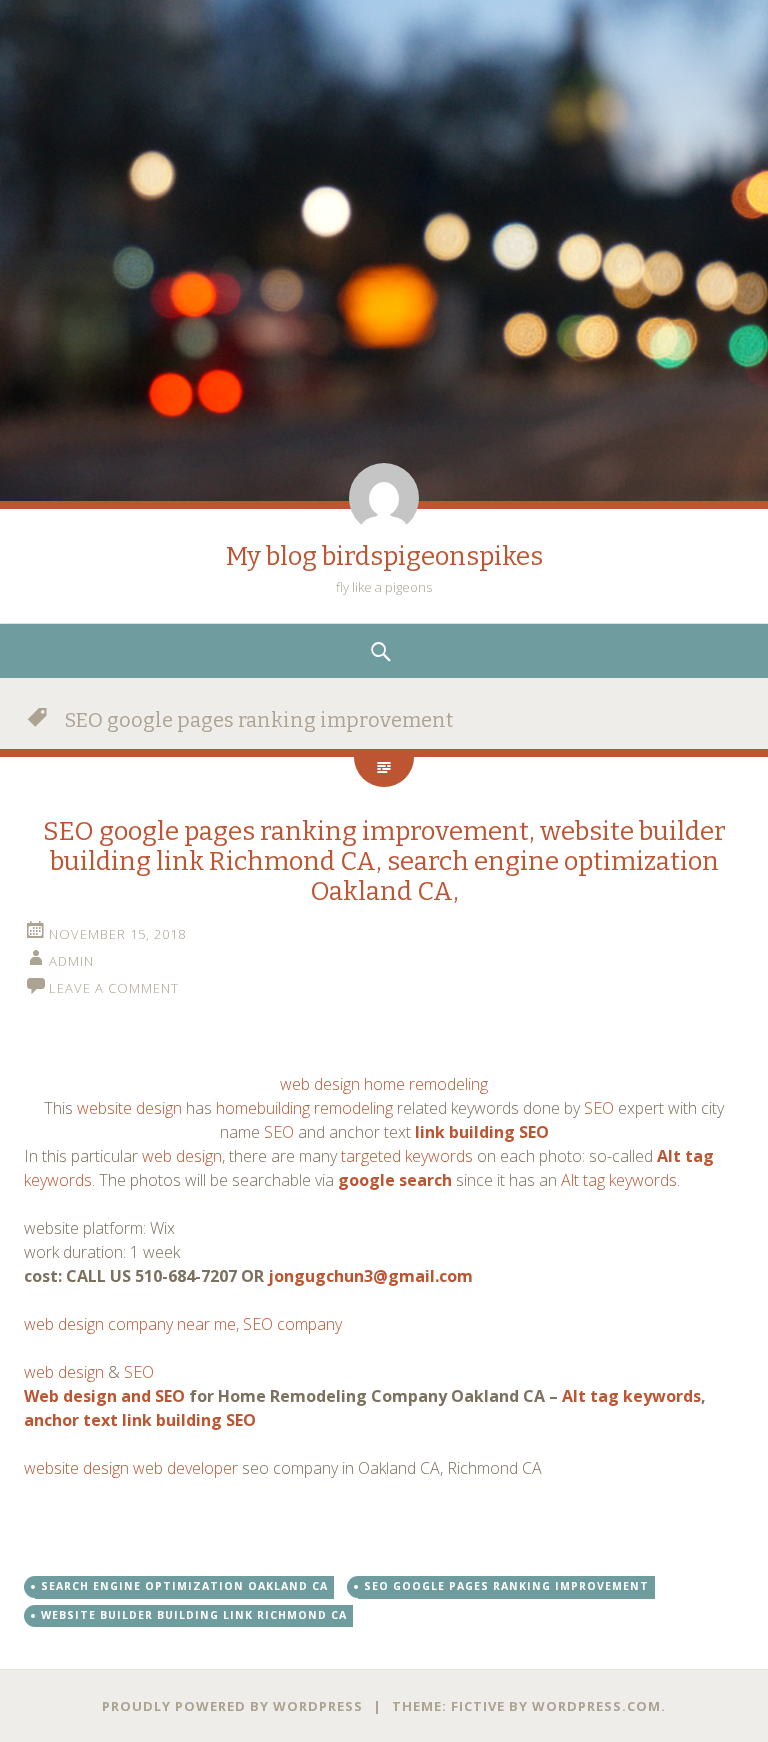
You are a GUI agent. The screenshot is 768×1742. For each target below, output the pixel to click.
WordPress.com (596, 1706)
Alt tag (685, 1156)
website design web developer (133, 1468)
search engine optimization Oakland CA (184, 1586)
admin (71, 961)
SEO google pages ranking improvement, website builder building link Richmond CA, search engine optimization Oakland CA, (384, 861)
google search (395, 1180)
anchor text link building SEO (140, 1420)
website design (129, 1108)
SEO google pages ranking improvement (506, 1586)
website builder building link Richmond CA (194, 1615)
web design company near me (130, 1324)
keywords (58, 1180)
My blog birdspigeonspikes (384, 556)
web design (182, 1156)
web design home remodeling (384, 1084)
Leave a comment (114, 988)
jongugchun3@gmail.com (370, 1276)
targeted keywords (407, 1156)
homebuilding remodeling (304, 1108)
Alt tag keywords (619, 1180)
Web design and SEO (104, 1396)
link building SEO (482, 1132)
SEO (599, 1108)
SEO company (292, 1324)
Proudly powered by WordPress (232, 1706)
